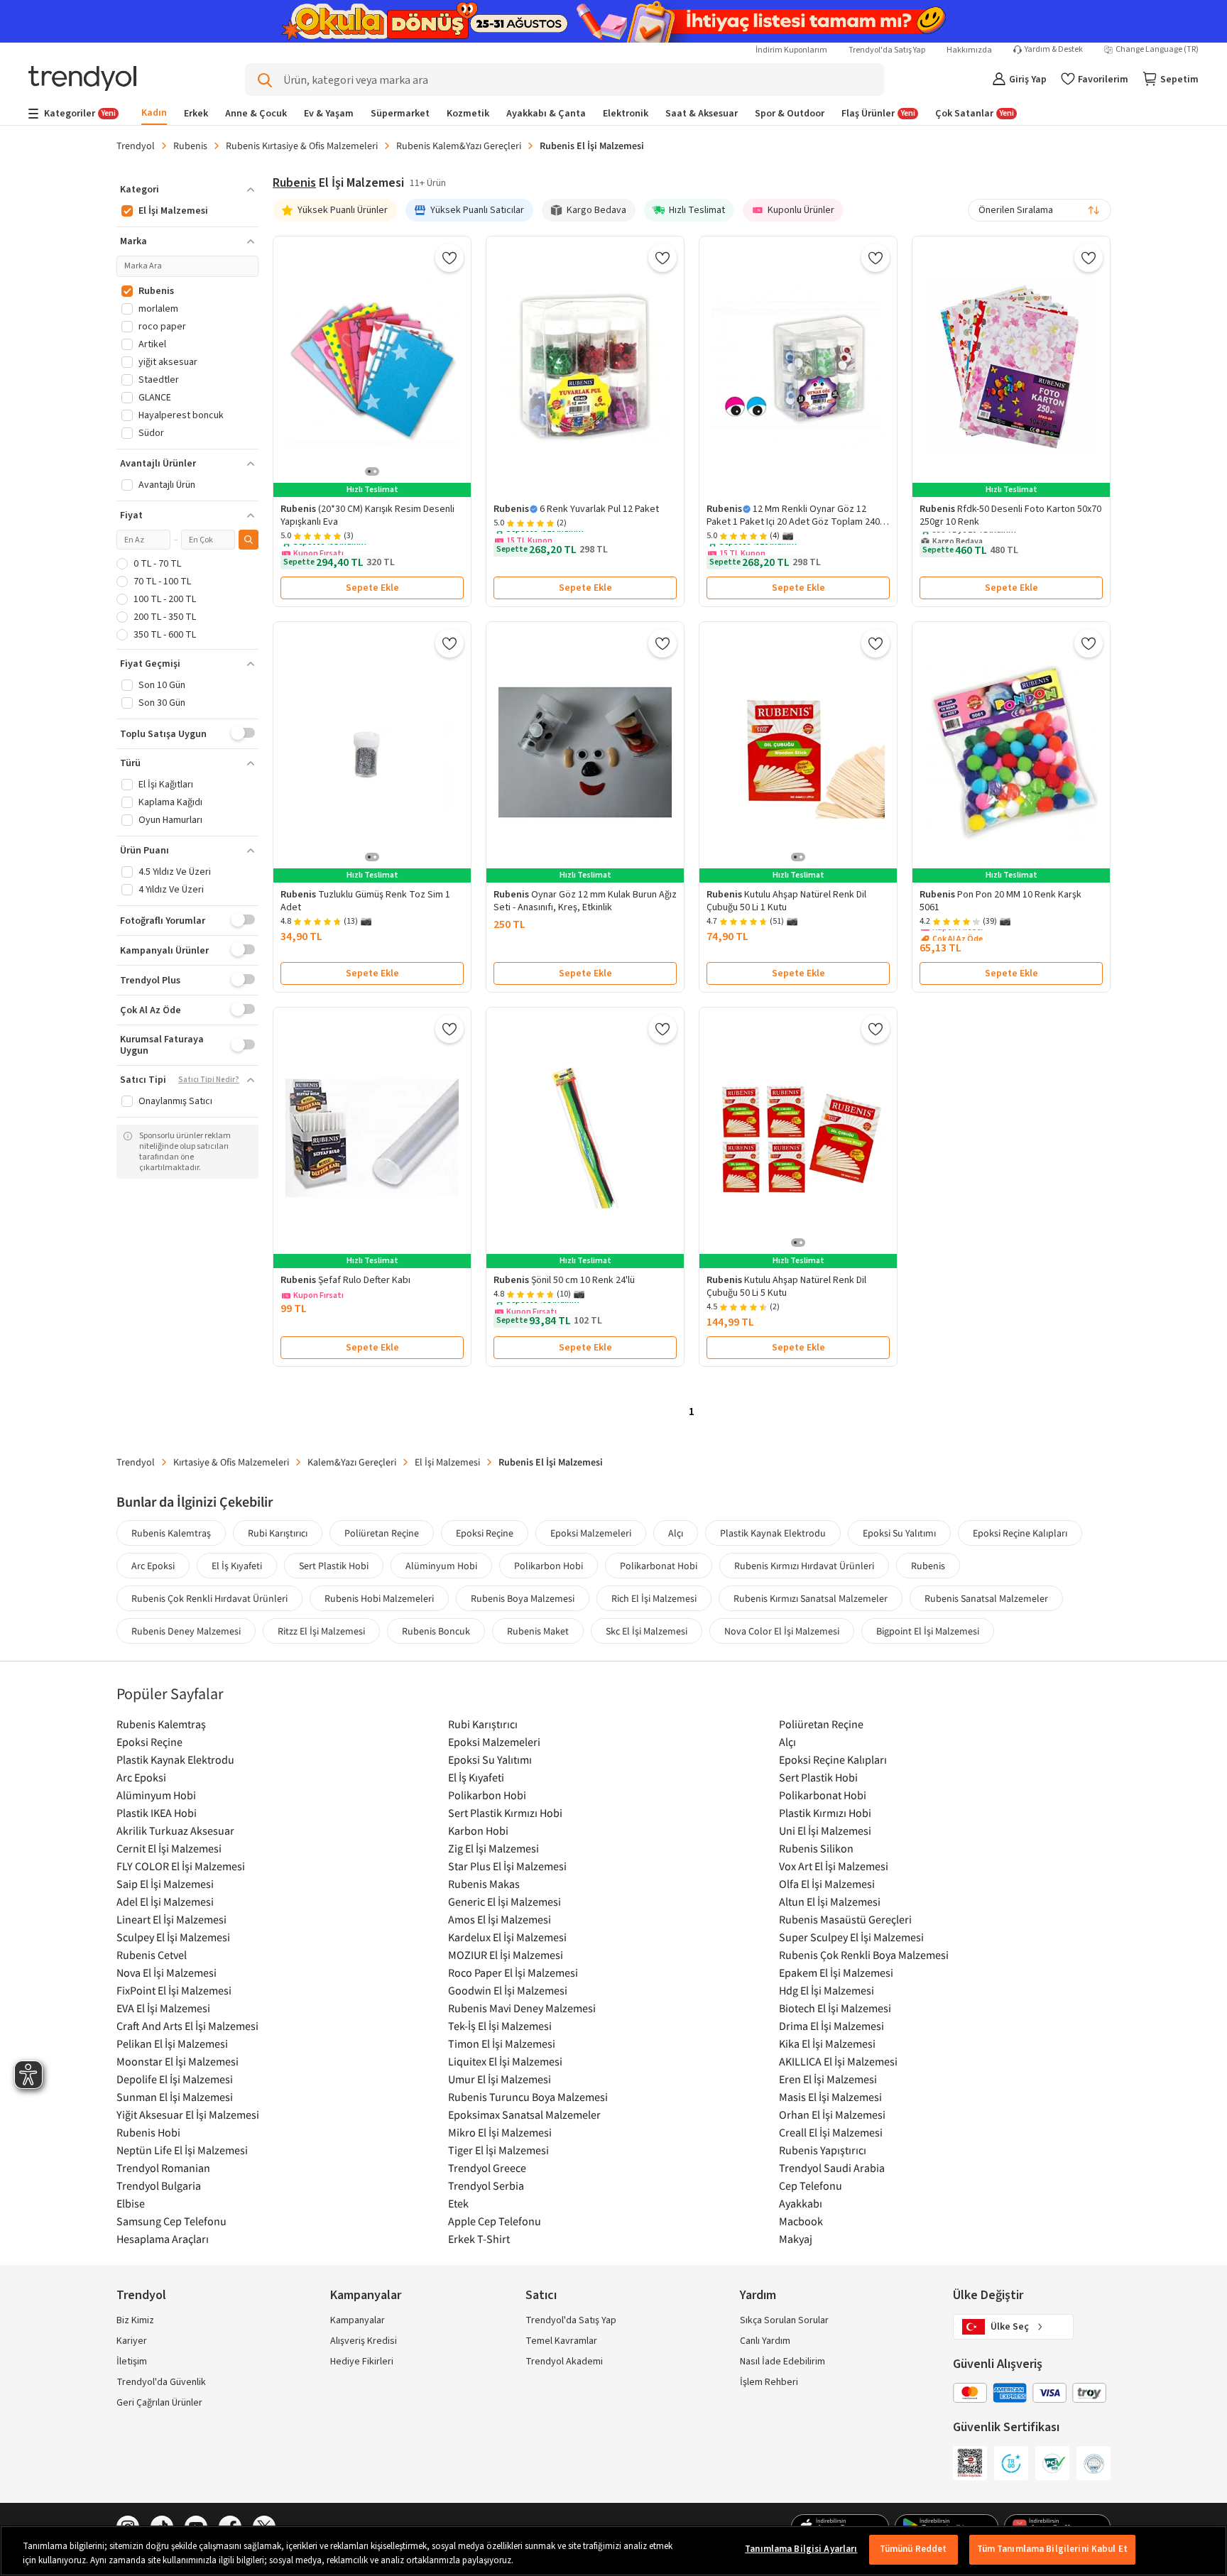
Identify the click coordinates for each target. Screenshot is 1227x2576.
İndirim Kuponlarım (791, 50)
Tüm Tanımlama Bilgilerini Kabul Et (1052, 2549)
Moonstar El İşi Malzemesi (178, 2061)
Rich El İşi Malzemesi (654, 1598)
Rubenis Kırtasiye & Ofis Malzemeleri (302, 146)
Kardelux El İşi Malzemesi (507, 1937)
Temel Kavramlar (561, 2341)
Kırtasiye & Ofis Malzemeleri (231, 1462)
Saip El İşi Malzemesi (165, 1884)
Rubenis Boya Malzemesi (523, 1598)
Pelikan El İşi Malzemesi (172, 2043)
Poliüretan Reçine (382, 1533)
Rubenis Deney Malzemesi (186, 1631)
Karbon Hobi (478, 1830)
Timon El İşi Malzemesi (502, 2043)
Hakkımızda (969, 50)
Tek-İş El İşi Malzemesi (500, 2026)
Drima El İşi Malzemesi (831, 2026)
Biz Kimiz (135, 2320)
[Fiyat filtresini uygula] (249, 540)
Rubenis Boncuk (436, 1631)
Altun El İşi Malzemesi (830, 1901)
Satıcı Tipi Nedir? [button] (209, 1080)
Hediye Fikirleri (362, 2362)
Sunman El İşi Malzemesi (175, 2097)
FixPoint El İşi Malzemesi (174, 1990)
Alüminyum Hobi (441, 1566)
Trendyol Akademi (564, 2362)
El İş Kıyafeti (237, 1566)
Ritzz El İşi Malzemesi (321, 1631)
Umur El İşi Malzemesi (500, 2079)
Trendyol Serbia (486, 2185)
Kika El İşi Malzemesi (827, 2043)
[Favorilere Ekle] (449, 258)
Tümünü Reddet (914, 2549)
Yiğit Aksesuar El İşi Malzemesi (188, 2114)
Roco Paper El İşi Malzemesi (513, 1972)
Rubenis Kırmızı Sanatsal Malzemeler (811, 1598)
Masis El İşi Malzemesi (830, 2097)
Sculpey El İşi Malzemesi (173, 1937)
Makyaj (796, 2239)
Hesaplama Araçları (163, 2239)
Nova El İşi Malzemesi (167, 1972)
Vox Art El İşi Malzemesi (834, 1866)
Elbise (131, 2203)
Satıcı (541, 2295)
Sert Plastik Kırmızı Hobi (505, 1813)
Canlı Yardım (765, 2341)
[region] (613, 2551)
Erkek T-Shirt (479, 2239)
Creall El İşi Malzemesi (831, 2132)
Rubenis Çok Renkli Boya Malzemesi (864, 1955)
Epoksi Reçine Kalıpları (1020, 1533)
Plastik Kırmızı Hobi (825, 1813)
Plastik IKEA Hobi (157, 1813)
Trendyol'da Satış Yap (887, 50)
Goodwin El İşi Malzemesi (508, 1990)
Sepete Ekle (372, 588)
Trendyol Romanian (163, 2168)
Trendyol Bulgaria (159, 2185)
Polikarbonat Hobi (659, 1566)
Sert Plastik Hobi (334, 1566)
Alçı (676, 1533)
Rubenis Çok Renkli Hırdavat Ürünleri (209, 1598)
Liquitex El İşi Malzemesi (505, 2061)
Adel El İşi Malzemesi (165, 1901)
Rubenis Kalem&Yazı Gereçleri (459, 146)
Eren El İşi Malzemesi (828, 2079)
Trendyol (136, 146)
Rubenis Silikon (816, 1848)
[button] (187, 190)
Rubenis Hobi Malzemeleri (379, 1598)
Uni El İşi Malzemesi (825, 1830)
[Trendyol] (82, 80)
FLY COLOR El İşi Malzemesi (181, 1866)
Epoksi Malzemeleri (591, 1533)
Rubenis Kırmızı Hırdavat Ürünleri (804, 1566)
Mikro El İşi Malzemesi (500, 2132)
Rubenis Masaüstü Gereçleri (845, 1919)
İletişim (132, 2362)
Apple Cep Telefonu (495, 2221)
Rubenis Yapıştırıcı (823, 2150)
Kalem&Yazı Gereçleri (352, 1462)
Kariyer (132, 2341)
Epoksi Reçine (485, 1533)
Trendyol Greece (487, 2168)
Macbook (801, 2221)
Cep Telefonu (811, 2185)
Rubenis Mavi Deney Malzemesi (522, 2008)
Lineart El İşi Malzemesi (171, 1919)
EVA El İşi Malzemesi (163, 2008)
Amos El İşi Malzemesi (500, 1919)
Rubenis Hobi (148, 2132)
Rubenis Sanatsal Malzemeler (986, 1598)
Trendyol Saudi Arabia (832, 2168)
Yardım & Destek (1054, 50)
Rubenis (190, 146)
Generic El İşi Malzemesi (505, 1901)
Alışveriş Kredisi (364, 2341)
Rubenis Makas (484, 1884)
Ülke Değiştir (988, 2295)
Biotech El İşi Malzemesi (835, 2008)
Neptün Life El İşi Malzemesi (182, 2150)
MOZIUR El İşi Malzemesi (506, 1955)
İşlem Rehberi (769, 2382)
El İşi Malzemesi (447, 1462)
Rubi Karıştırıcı (278, 1533)
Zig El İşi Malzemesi (493, 1848)
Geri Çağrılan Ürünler (159, 2403)
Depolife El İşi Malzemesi (175, 2079)
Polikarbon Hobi (549, 1566)
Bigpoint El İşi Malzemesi (928, 1631)
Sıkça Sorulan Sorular (784, 2320)
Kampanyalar (358, 2320)
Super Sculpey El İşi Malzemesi (851, 1937)
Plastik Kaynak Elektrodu (773, 1533)
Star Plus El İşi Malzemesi (507, 1866)
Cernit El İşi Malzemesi (169, 1848)
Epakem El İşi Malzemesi (836, 1972)
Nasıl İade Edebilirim (782, 2362)
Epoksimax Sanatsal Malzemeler (524, 2114)
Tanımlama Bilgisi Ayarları (801, 2549)
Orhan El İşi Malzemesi (832, 2114)
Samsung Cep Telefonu (171, 2221)
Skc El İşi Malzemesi (647, 1631)
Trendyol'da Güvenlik (161, 2382)
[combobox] (1040, 210)
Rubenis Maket (538, 1631)
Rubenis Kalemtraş (171, 1533)
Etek (458, 2203)
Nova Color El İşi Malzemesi (782, 1631)
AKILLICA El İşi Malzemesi (838, 2061)
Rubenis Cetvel (152, 1955)
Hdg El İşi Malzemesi (827, 1990)
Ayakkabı (801, 2203)
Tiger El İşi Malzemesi (498, 2150)
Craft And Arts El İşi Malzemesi (187, 2026)
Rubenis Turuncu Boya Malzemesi (528, 2097)
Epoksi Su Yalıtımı (899, 1533)
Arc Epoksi (153, 1566)
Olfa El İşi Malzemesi (827, 1884)
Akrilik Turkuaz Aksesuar (175, 1830)
